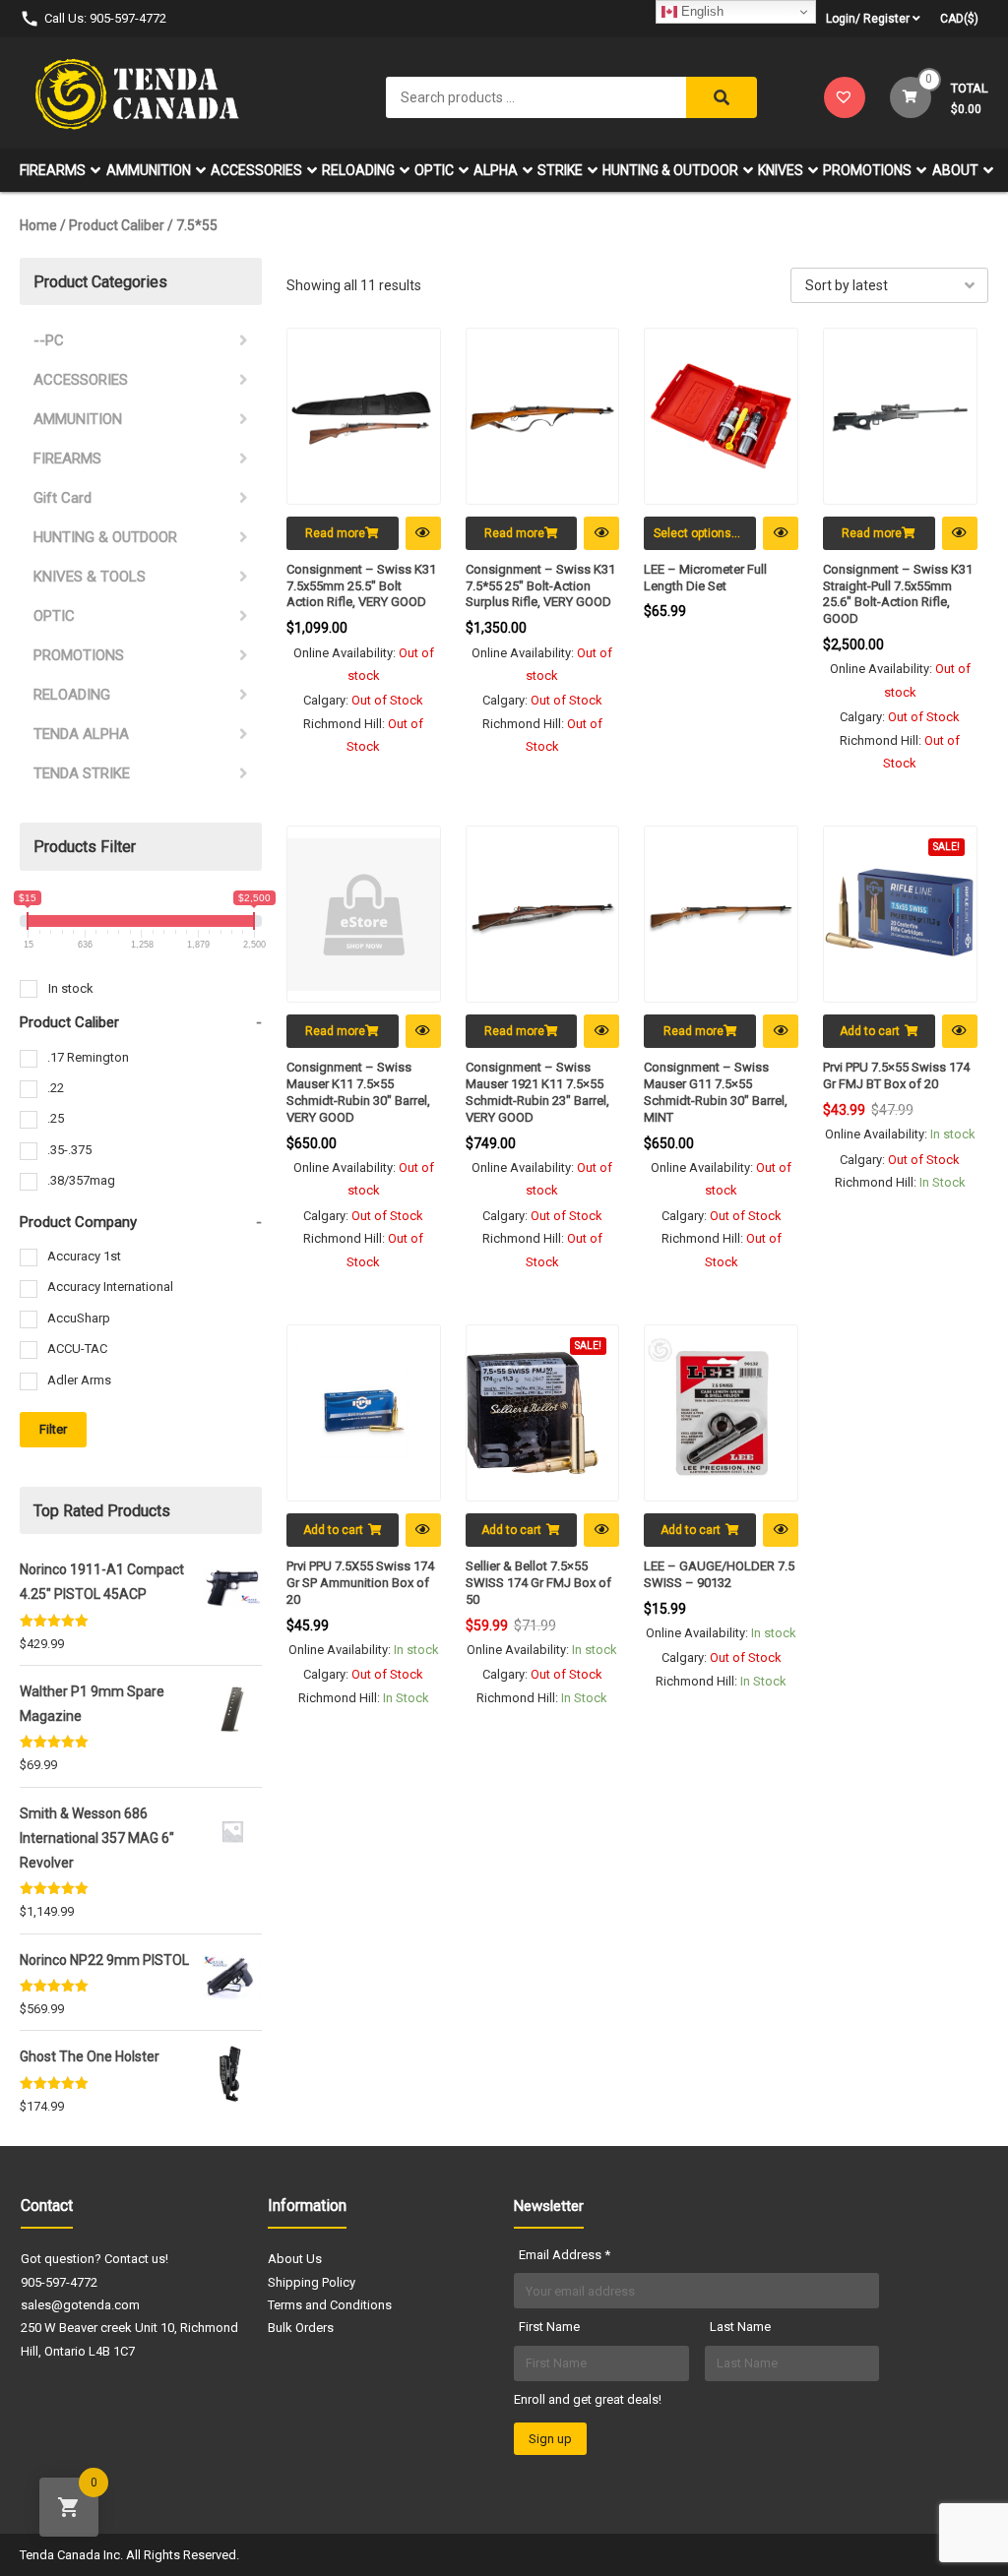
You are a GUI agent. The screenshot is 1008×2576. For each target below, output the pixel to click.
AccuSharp (79, 1318)
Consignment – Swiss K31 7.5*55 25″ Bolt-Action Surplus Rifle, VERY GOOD (540, 586)
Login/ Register (868, 19)
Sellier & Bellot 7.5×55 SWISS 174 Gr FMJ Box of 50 (538, 1583)
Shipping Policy (312, 2282)
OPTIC (434, 170)
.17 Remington (88, 1057)
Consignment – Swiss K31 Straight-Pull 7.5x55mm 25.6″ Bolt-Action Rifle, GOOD (898, 594)
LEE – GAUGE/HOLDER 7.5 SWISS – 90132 (719, 1574)
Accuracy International (110, 1287)
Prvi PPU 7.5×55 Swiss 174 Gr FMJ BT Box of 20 (896, 1075)
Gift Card (63, 498)
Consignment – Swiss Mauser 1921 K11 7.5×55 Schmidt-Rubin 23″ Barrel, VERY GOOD (537, 1092)
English (700, 11)
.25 (56, 1118)
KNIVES (781, 170)
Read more (335, 533)
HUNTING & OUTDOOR (670, 170)
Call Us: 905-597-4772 (105, 18)
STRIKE (560, 170)
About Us (295, 2259)
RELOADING (358, 170)
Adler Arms (79, 1380)
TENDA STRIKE (82, 773)
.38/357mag (81, 1180)
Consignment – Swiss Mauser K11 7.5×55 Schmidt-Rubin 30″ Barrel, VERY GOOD (358, 1092)
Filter (53, 1429)
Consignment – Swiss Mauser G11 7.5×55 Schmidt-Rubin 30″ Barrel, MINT (716, 1092)
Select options (693, 533)
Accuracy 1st (84, 1256)
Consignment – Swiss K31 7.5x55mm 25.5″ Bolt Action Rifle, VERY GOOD (361, 586)
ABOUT (955, 170)
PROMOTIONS (867, 170)
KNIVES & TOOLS (90, 577)
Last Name (740, 2327)
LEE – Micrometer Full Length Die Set (705, 578)
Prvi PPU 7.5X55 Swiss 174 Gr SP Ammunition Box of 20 (360, 1583)
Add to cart (870, 1031)
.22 (56, 1088)
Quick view (423, 533)
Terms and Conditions (330, 2305)
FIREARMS (53, 170)
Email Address (565, 2255)
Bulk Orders (301, 2328)
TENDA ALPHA (81, 734)
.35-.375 (69, 1150)
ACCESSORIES (256, 170)
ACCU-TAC (77, 1349)
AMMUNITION (149, 170)
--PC (49, 340)
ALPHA (496, 170)
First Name (549, 2327)
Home (38, 225)
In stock (71, 988)
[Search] (722, 97)
